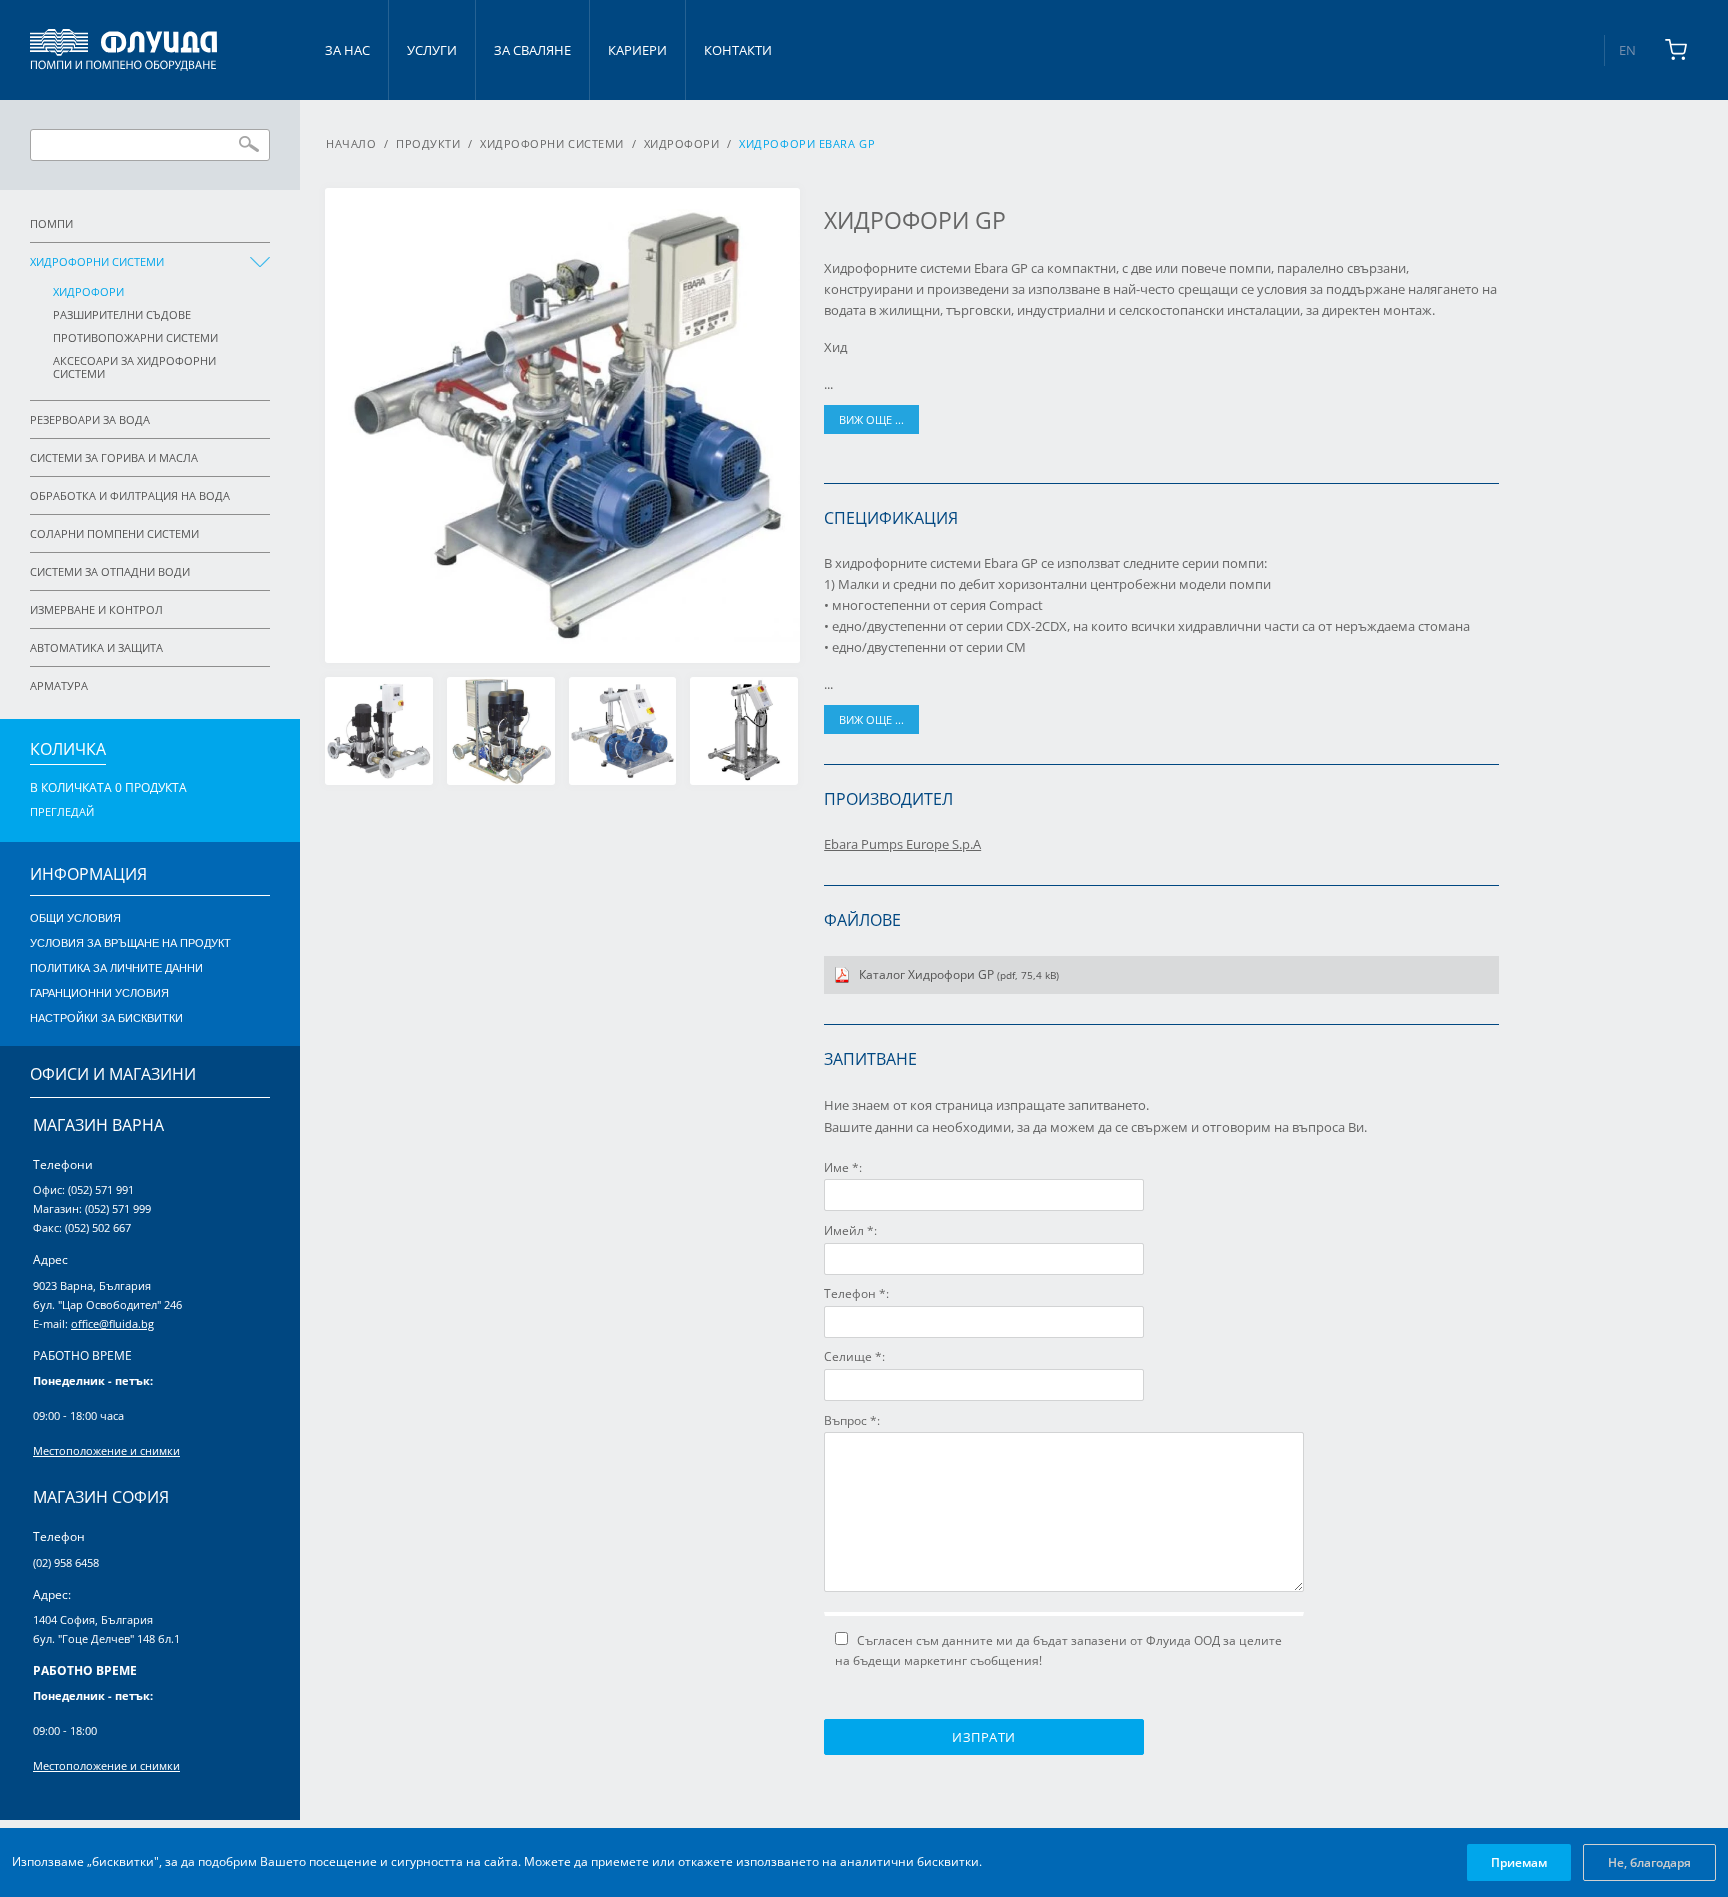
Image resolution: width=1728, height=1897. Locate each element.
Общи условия (75, 918)
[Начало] (123, 50)
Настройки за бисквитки (106, 1018)
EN (1627, 50)
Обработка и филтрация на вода (130, 495)
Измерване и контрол (96, 609)
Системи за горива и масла (114, 457)
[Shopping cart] (1676, 50)
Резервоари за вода (90, 419)
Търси (249, 144)
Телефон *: (856, 1293)
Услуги (432, 50)
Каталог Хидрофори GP (959, 974)
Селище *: (854, 1356)
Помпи (51, 223)
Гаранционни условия (99, 993)
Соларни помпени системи (114, 533)
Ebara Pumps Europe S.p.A (902, 844)
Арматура (59, 685)
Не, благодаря (1649, 1862)
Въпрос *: (852, 1420)
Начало (351, 143)
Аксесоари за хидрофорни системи (134, 367)
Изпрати (984, 1737)
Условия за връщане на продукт (130, 943)
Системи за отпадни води (110, 571)
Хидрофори (88, 291)
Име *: (843, 1167)
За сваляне (532, 50)
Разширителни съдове (122, 314)
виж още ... (871, 419)
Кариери (637, 50)
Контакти (738, 50)
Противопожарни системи (135, 337)
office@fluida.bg (112, 1323)
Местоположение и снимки (106, 1450)
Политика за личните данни (116, 968)
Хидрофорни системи (97, 261)
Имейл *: (850, 1230)
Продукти (428, 143)
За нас (347, 50)
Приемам (1519, 1862)
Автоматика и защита (96, 647)
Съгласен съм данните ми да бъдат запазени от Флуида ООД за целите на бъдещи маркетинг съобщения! (1058, 1650)
